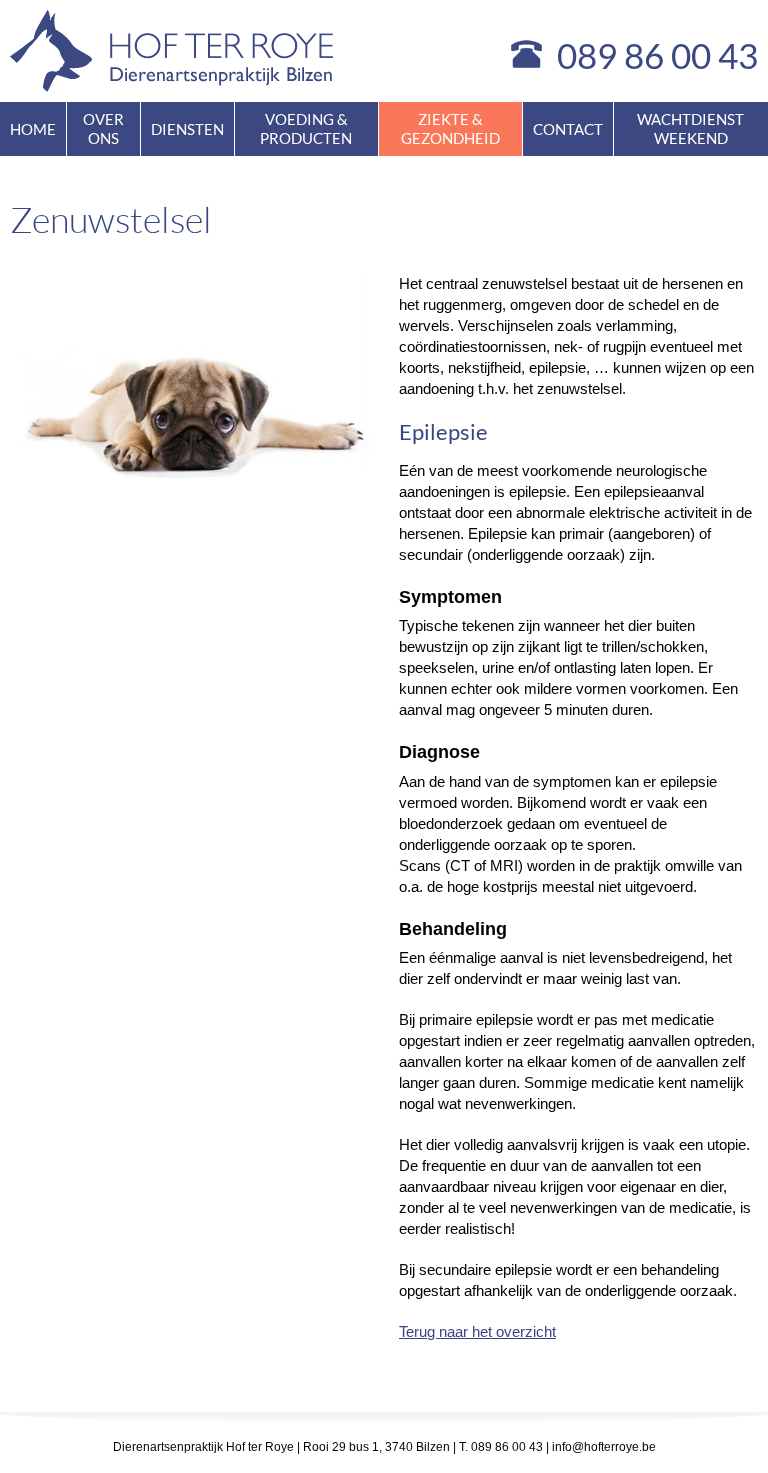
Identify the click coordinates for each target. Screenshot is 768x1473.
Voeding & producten (306, 128)
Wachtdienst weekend (690, 128)
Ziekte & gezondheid (450, 128)
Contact (568, 129)
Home (33, 129)
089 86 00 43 (657, 55)
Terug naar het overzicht (477, 1331)
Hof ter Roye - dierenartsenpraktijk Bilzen (172, 51)
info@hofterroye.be (604, 1447)
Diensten (187, 129)
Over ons (103, 128)
